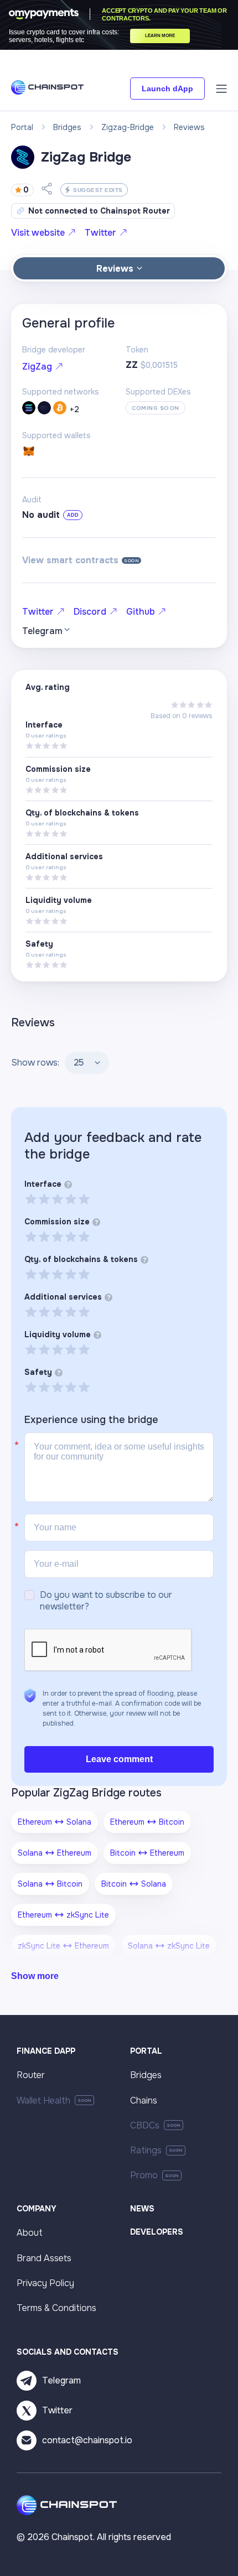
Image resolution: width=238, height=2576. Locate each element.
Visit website (38, 233)
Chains (144, 2100)
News (142, 2209)
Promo (144, 2175)
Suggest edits (98, 190)
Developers (157, 2232)
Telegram (61, 2380)
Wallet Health (43, 2100)
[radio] (31, 1199)
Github (141, 612)
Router (31, 2075)
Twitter (100, 233)
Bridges (146, 2075)
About (30, 2233)
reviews (189, 127)
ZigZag (37, 367)
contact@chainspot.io (87, 2440)
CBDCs (145, 2125)
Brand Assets (44, 2258)
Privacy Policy (45, 2283)
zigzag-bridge (128, 127)
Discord (90, 612)
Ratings (146, 2150)
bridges (67, 127)
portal (22, 127)
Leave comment (119, 1759)
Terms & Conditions (56, 2308)
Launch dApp (167, 89)
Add (73, 515)
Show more (35, 1976)
